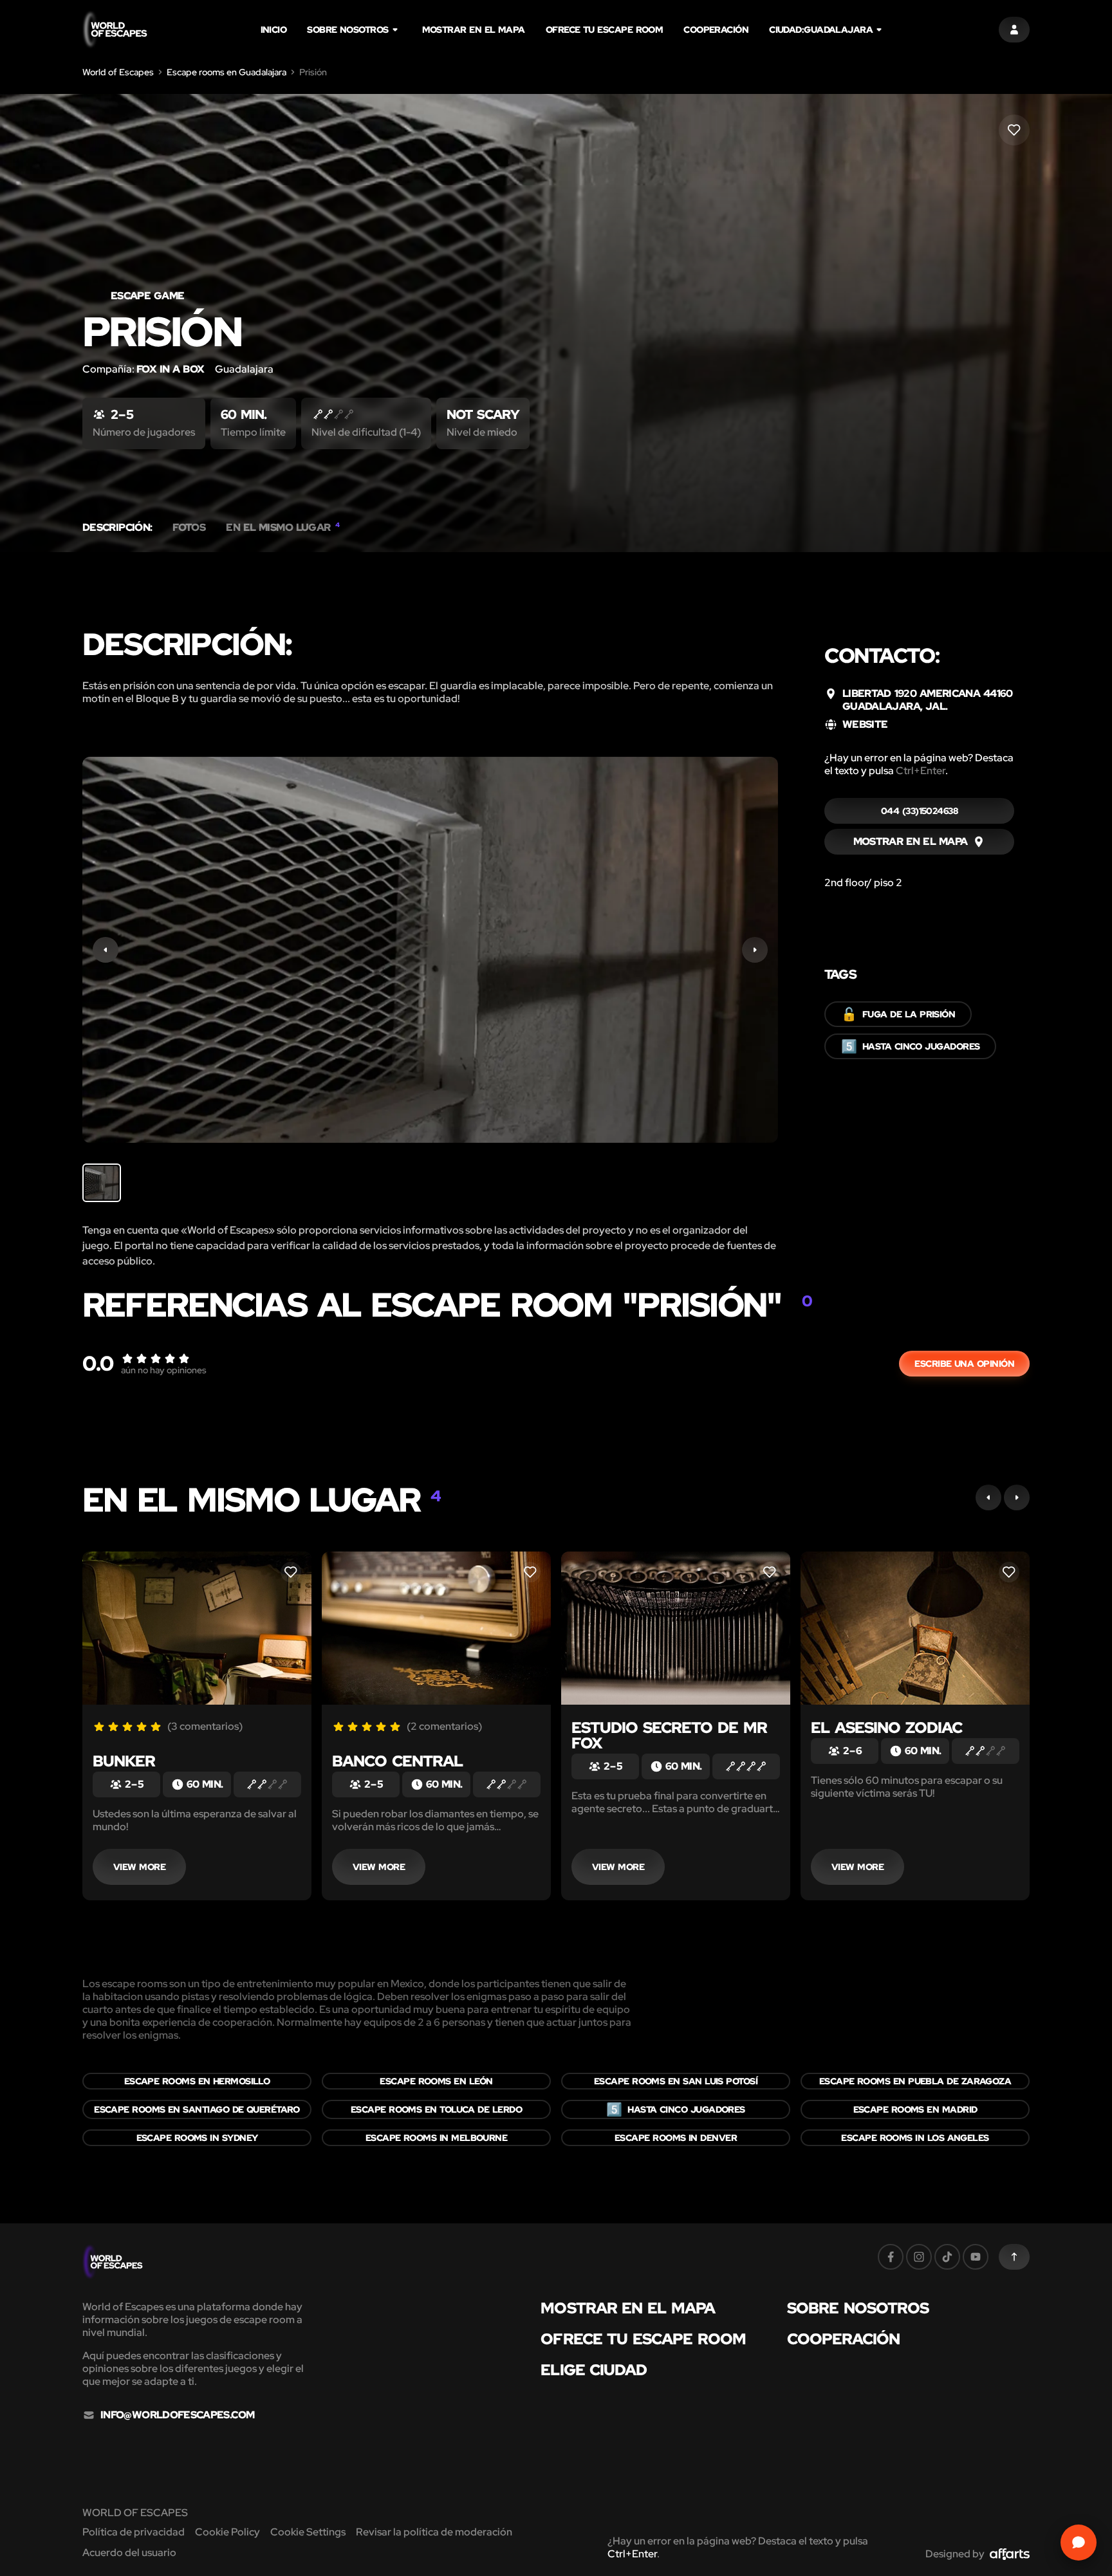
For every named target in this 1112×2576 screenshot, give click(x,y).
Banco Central (397, 1761)
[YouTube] (976, 2257)
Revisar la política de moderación (434, 2532)
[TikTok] (947, 2257)
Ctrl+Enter (921, 771)
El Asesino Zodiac (886, 1728)
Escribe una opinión (964, 1364)
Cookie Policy (227, 2532)
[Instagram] (919, 2257)
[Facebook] (891, 2257)
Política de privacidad (134, 2532)
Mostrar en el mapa (474, 30)
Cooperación (716, 30)
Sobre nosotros (347, 30)
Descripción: (117, 528)
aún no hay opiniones (164, 1370)
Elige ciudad (594, 2370)
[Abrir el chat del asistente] (1079, 2543)
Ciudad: (821, 30)
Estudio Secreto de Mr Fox (669, 1735)
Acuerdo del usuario (129, 2553)
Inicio (274, 30)
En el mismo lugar (283, 528)
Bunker (124, 1761)
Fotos (189, 528)
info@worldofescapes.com (177, 2415)
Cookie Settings (308, 2532)
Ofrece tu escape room (605, 30)
